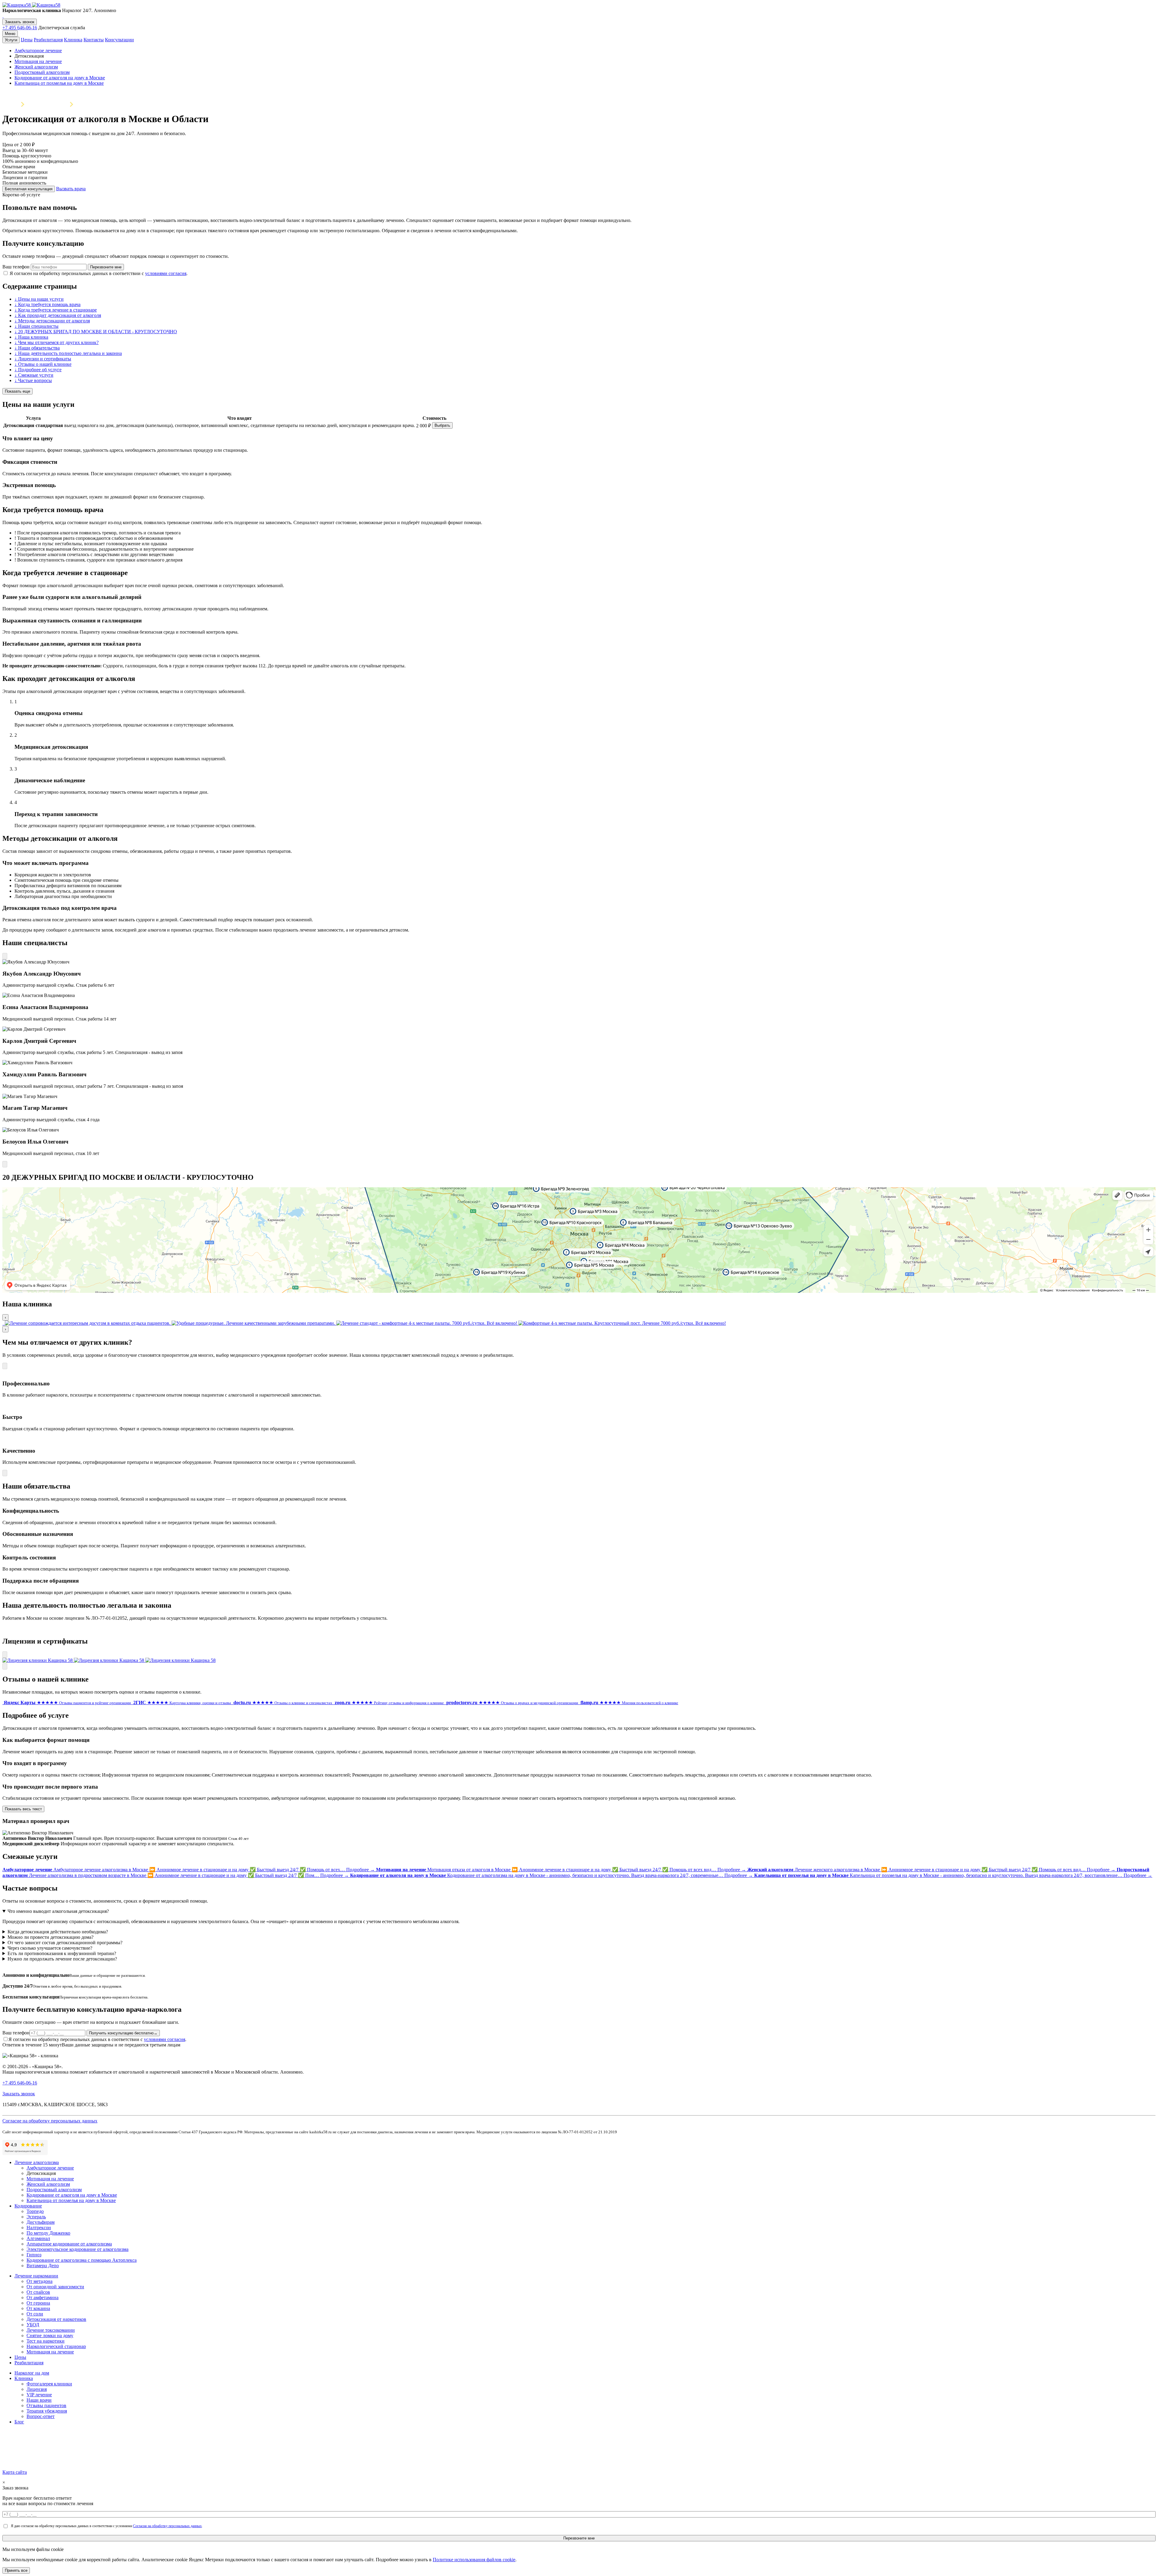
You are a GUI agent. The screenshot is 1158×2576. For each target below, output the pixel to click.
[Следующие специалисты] (5, 1164)
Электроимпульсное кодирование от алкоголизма (78, 2249)
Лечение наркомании (36, 2276)
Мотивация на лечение (38, 61)
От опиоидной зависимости (55, 2287)
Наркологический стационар (56, 2346)
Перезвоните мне (106, 267)
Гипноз (34, 2255)
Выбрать (442, 425)
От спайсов (38, 2292)
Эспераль (36, 2217)
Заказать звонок (20, 22)
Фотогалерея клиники (49, 2384)
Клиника (73, 40)
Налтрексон (39, 2228)
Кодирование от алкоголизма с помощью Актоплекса (82, 2260)
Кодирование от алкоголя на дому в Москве (60, 78)
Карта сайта (15, 2472)
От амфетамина (43, 2298)
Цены (27, 40)
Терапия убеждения (47, 2411)
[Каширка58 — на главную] (31, 5)
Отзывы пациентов (46, 2405)
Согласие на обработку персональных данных (50, 2121)
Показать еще (17, 391)
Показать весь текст (23, 1809)
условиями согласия (166, 273)
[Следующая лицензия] (5, 1666)
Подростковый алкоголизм (42, 72)
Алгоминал (38, 2238)
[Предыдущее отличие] (5, 1366)
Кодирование (28, 2206)
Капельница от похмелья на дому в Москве (59, 83)
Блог (19, 2422)
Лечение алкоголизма (46, 104)
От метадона (40, 2281)
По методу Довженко (48, 2233)
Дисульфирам (41, 2222)
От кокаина (38, 2308)
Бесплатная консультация (29, 189)
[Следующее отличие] (5, 1473)
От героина (38, 2303)
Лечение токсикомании (51, 2330)
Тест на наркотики (46, 2341)
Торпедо (35, 2211)
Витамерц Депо (43, 2266)
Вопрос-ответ (41, 2416)
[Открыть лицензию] (38, 1660)
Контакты (94, 40)
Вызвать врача (71, 189)
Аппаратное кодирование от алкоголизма (69, 2244)
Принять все (16, 2570)
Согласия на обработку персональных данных (167, 2526)
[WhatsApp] (3, 16)
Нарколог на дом (32, 2373)
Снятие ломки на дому (50, 2335)
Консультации (119, 40)
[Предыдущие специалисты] (5, 956)
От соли (35, 2314)
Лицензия (37, 2389)
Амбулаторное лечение (38, 51)
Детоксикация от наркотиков (56, 2319)
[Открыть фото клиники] (3, 1323)
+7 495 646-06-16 (20, 28)
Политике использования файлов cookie (474, 2560)
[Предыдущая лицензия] (5, 1655)
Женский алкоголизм (36, 67)
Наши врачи (39, 2400)
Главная (10, 104)
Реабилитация (48, 40)
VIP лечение (39, 2395)
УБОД (33, 2325)
